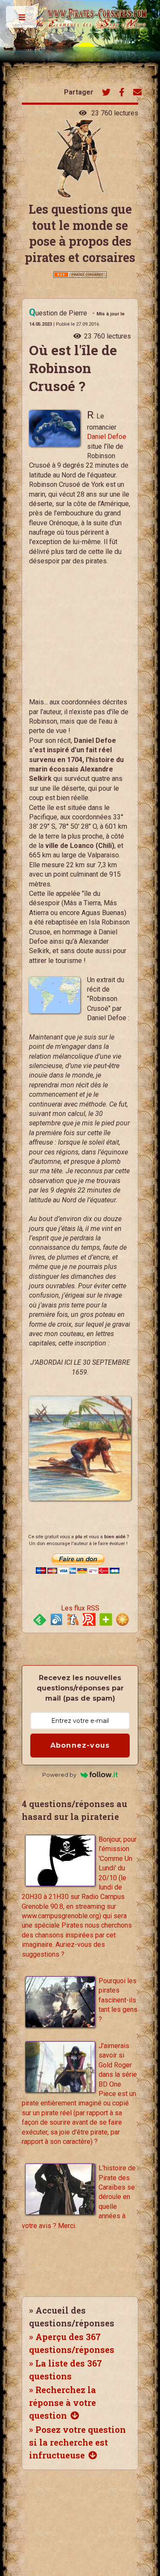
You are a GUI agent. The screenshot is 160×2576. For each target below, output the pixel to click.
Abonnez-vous (80, 1745)
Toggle (22, 19)
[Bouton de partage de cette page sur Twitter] (106, 93)
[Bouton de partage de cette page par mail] (137, 93)
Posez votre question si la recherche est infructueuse (77, 2442)
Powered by (59, 1775)
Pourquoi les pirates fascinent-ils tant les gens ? (118, 2000)
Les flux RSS (80, 1608)
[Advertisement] (70, 636)
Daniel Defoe (107, 437)
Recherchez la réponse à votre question (63, 2402)
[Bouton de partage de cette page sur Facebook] (122, 93)
